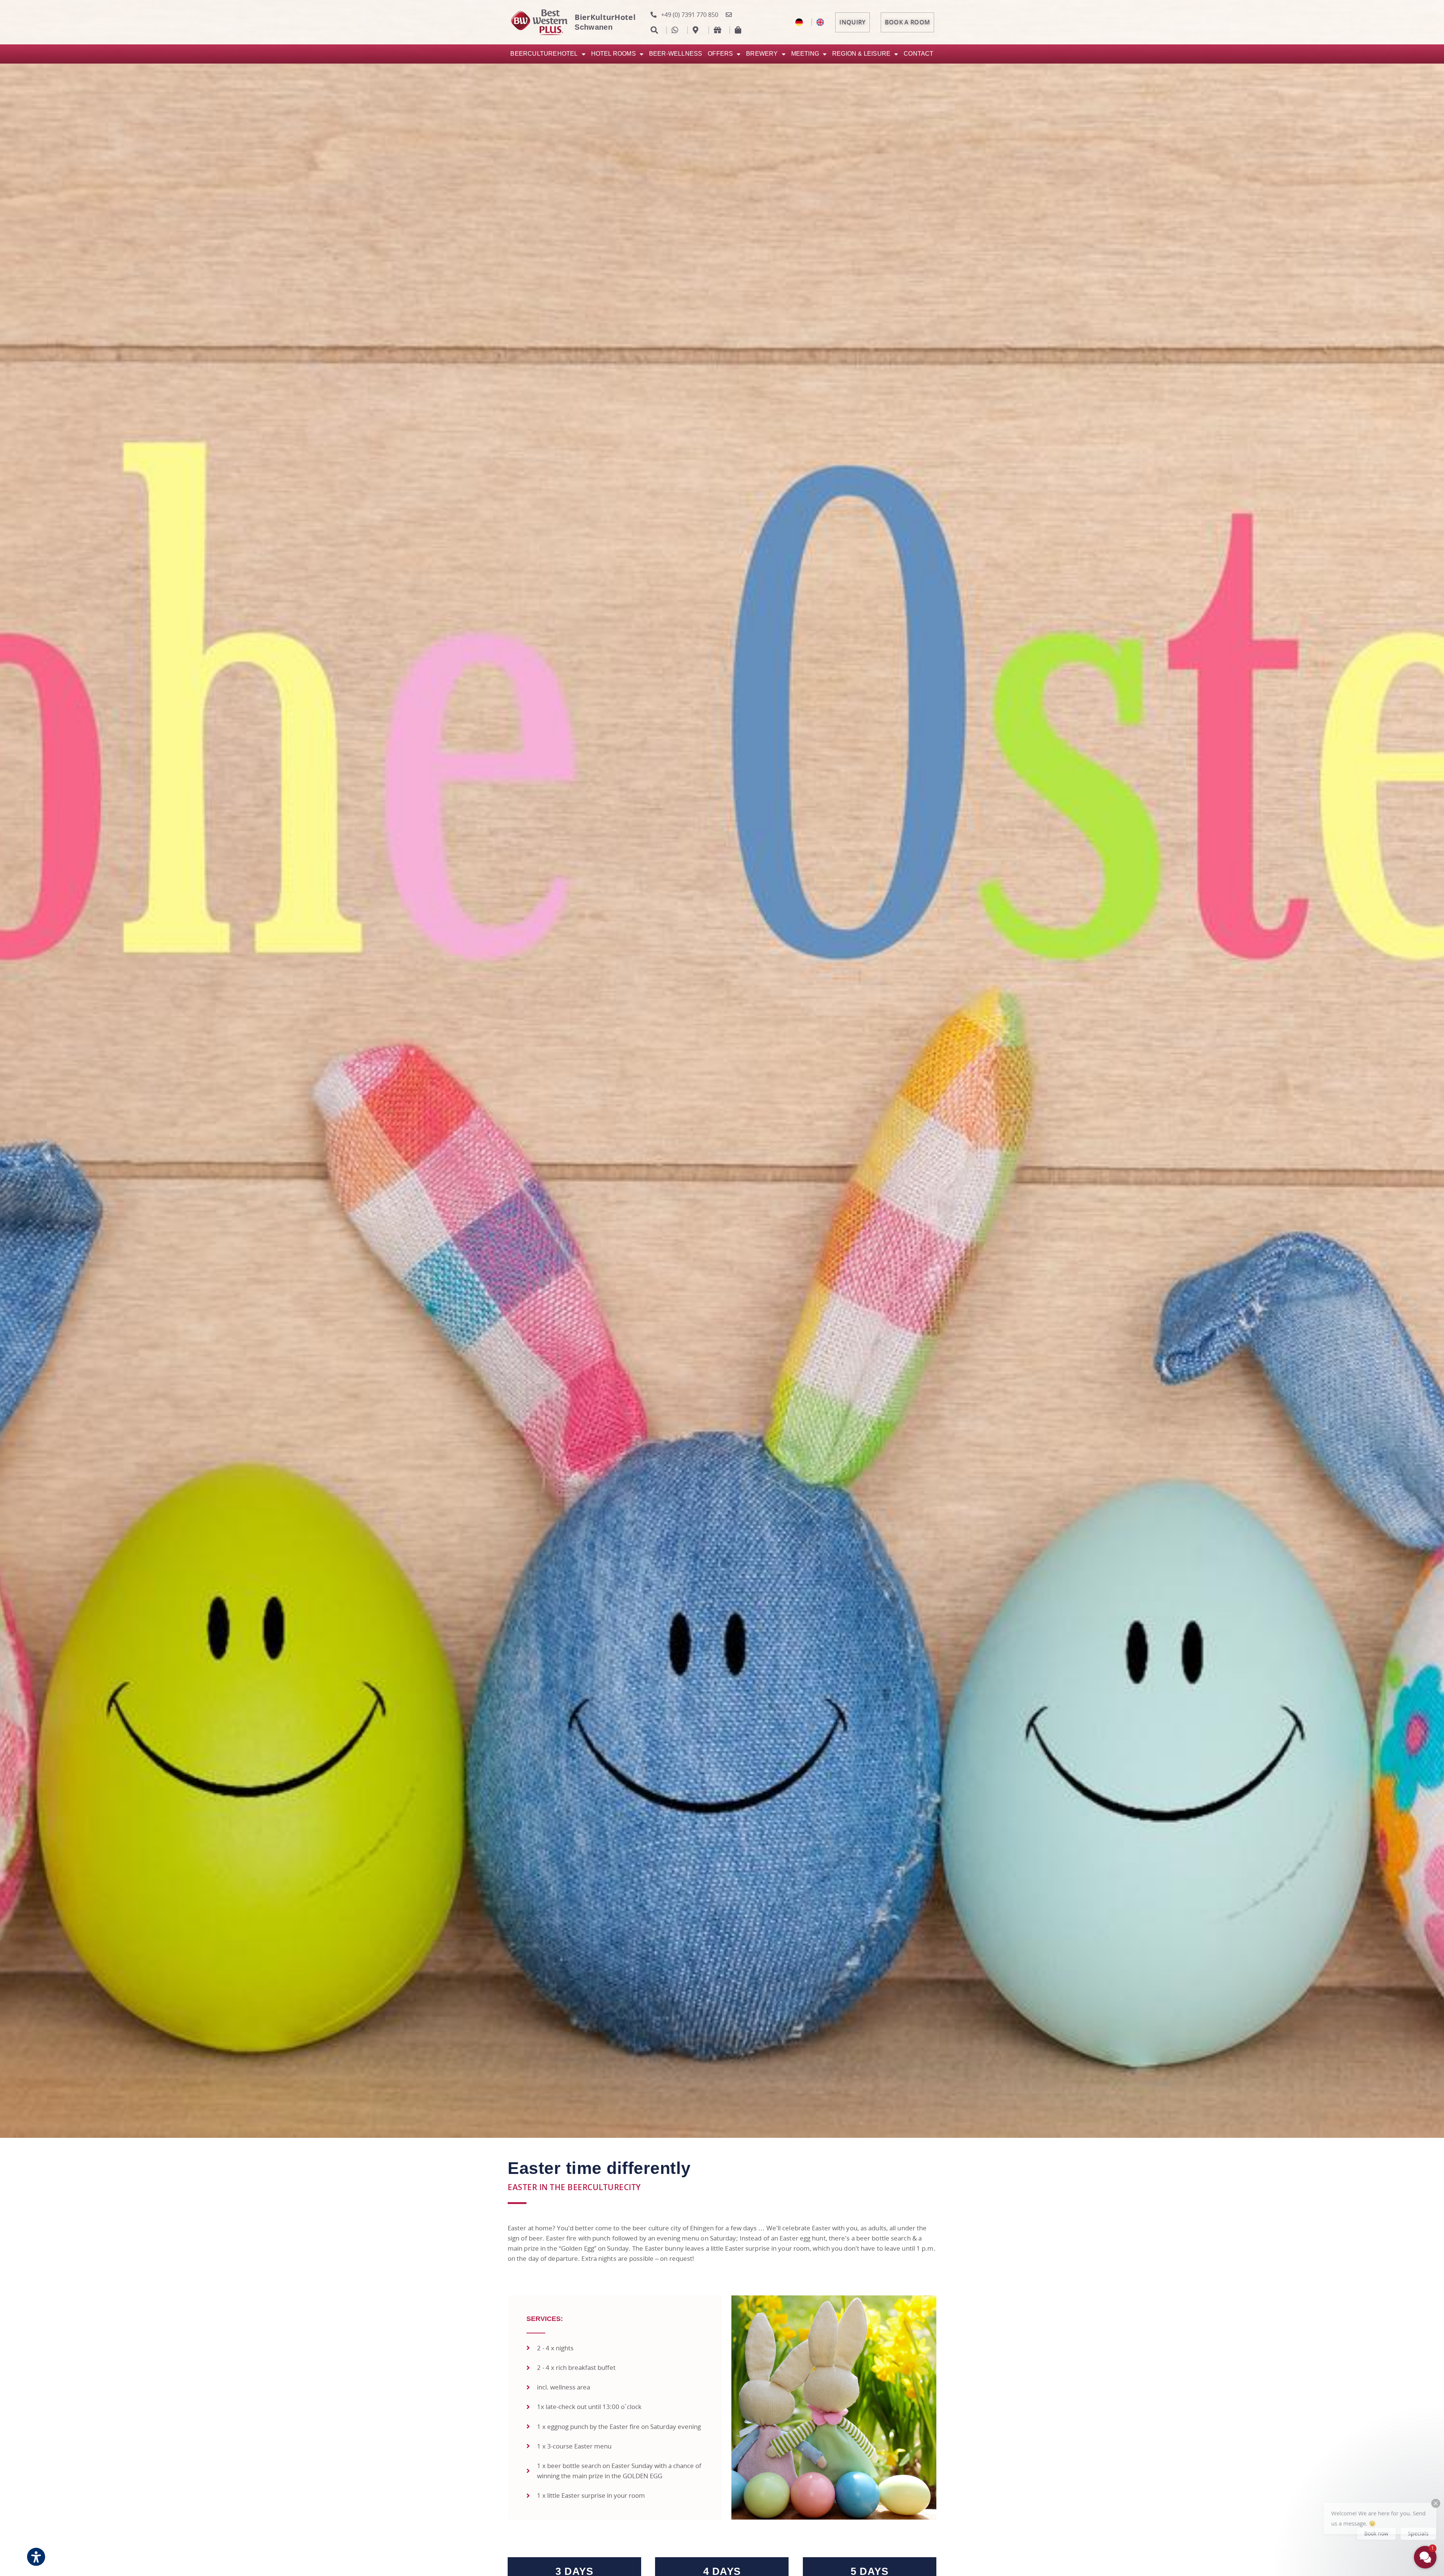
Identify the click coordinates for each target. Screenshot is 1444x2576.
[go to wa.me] (677, 30)
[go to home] (822, 22)
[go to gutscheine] (719, 30)
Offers (720, 54)
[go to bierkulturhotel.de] (801, 22)
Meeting (805, 54)
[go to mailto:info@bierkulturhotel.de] (731, 15)
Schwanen (593, 27)
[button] (1380, 2506)
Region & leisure (861, 54)
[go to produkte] (740, 30)
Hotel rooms (614, 54)
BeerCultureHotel (544, 54)
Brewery (762, 54)
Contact (918, 54)
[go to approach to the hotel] (698, 30)
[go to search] (656, 30)
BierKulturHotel (605, 17)
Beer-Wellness (676, 54)
